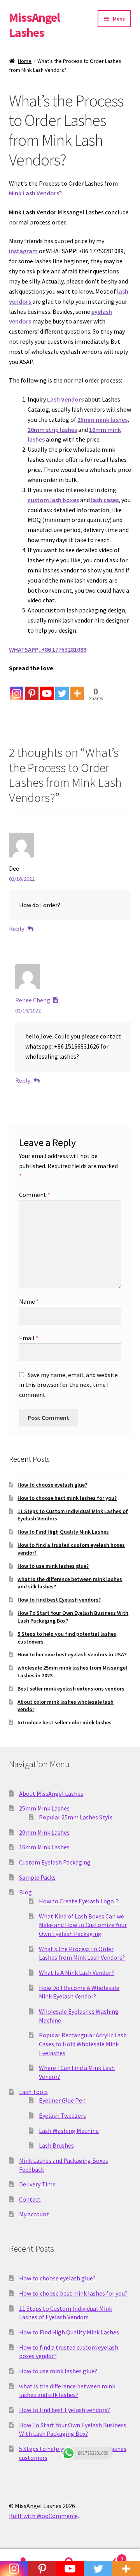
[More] (77, 687)
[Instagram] (17, 687)
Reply (17, 929)
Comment (35, 1195)
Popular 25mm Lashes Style (76, 1817)
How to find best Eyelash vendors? (59, 1600)
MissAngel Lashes (34, 25)
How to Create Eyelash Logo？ (80, 1901)
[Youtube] (47, 687)
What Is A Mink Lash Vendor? (76, 1972)
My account (34, 2214)
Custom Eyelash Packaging (55, 1862)
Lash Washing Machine (69, 2131)
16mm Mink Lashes (44, 1847)
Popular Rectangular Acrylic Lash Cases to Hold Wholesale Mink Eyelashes (83, 2044)
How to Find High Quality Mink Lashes (63, 1532)
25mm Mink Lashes (44, 1808)
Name (29, 1301)
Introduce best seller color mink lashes (65, 1722)
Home (25, 61)
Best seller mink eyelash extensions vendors (71, 1689)
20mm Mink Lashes (44, 1832)
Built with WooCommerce (43, 2516)
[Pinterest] (32, 687)
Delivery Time (37, 2184)
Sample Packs (37, 1877)
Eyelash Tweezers (62, 2115)
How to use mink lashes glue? (53, 1566)
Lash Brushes (56, 2145)
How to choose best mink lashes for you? (67, 1498)
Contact (30, 2199)
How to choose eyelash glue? (52, 1485)
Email (29, 1338)
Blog (25, 1892)
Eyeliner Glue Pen (62, 2100)
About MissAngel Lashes (51, 1793)
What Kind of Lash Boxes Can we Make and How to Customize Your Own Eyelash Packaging (83, 1925)
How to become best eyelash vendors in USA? (72, 1654)
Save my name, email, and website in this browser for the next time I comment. (68, 1385)
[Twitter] (62, 687)
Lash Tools (33, 2092)
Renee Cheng (33, 1000)
